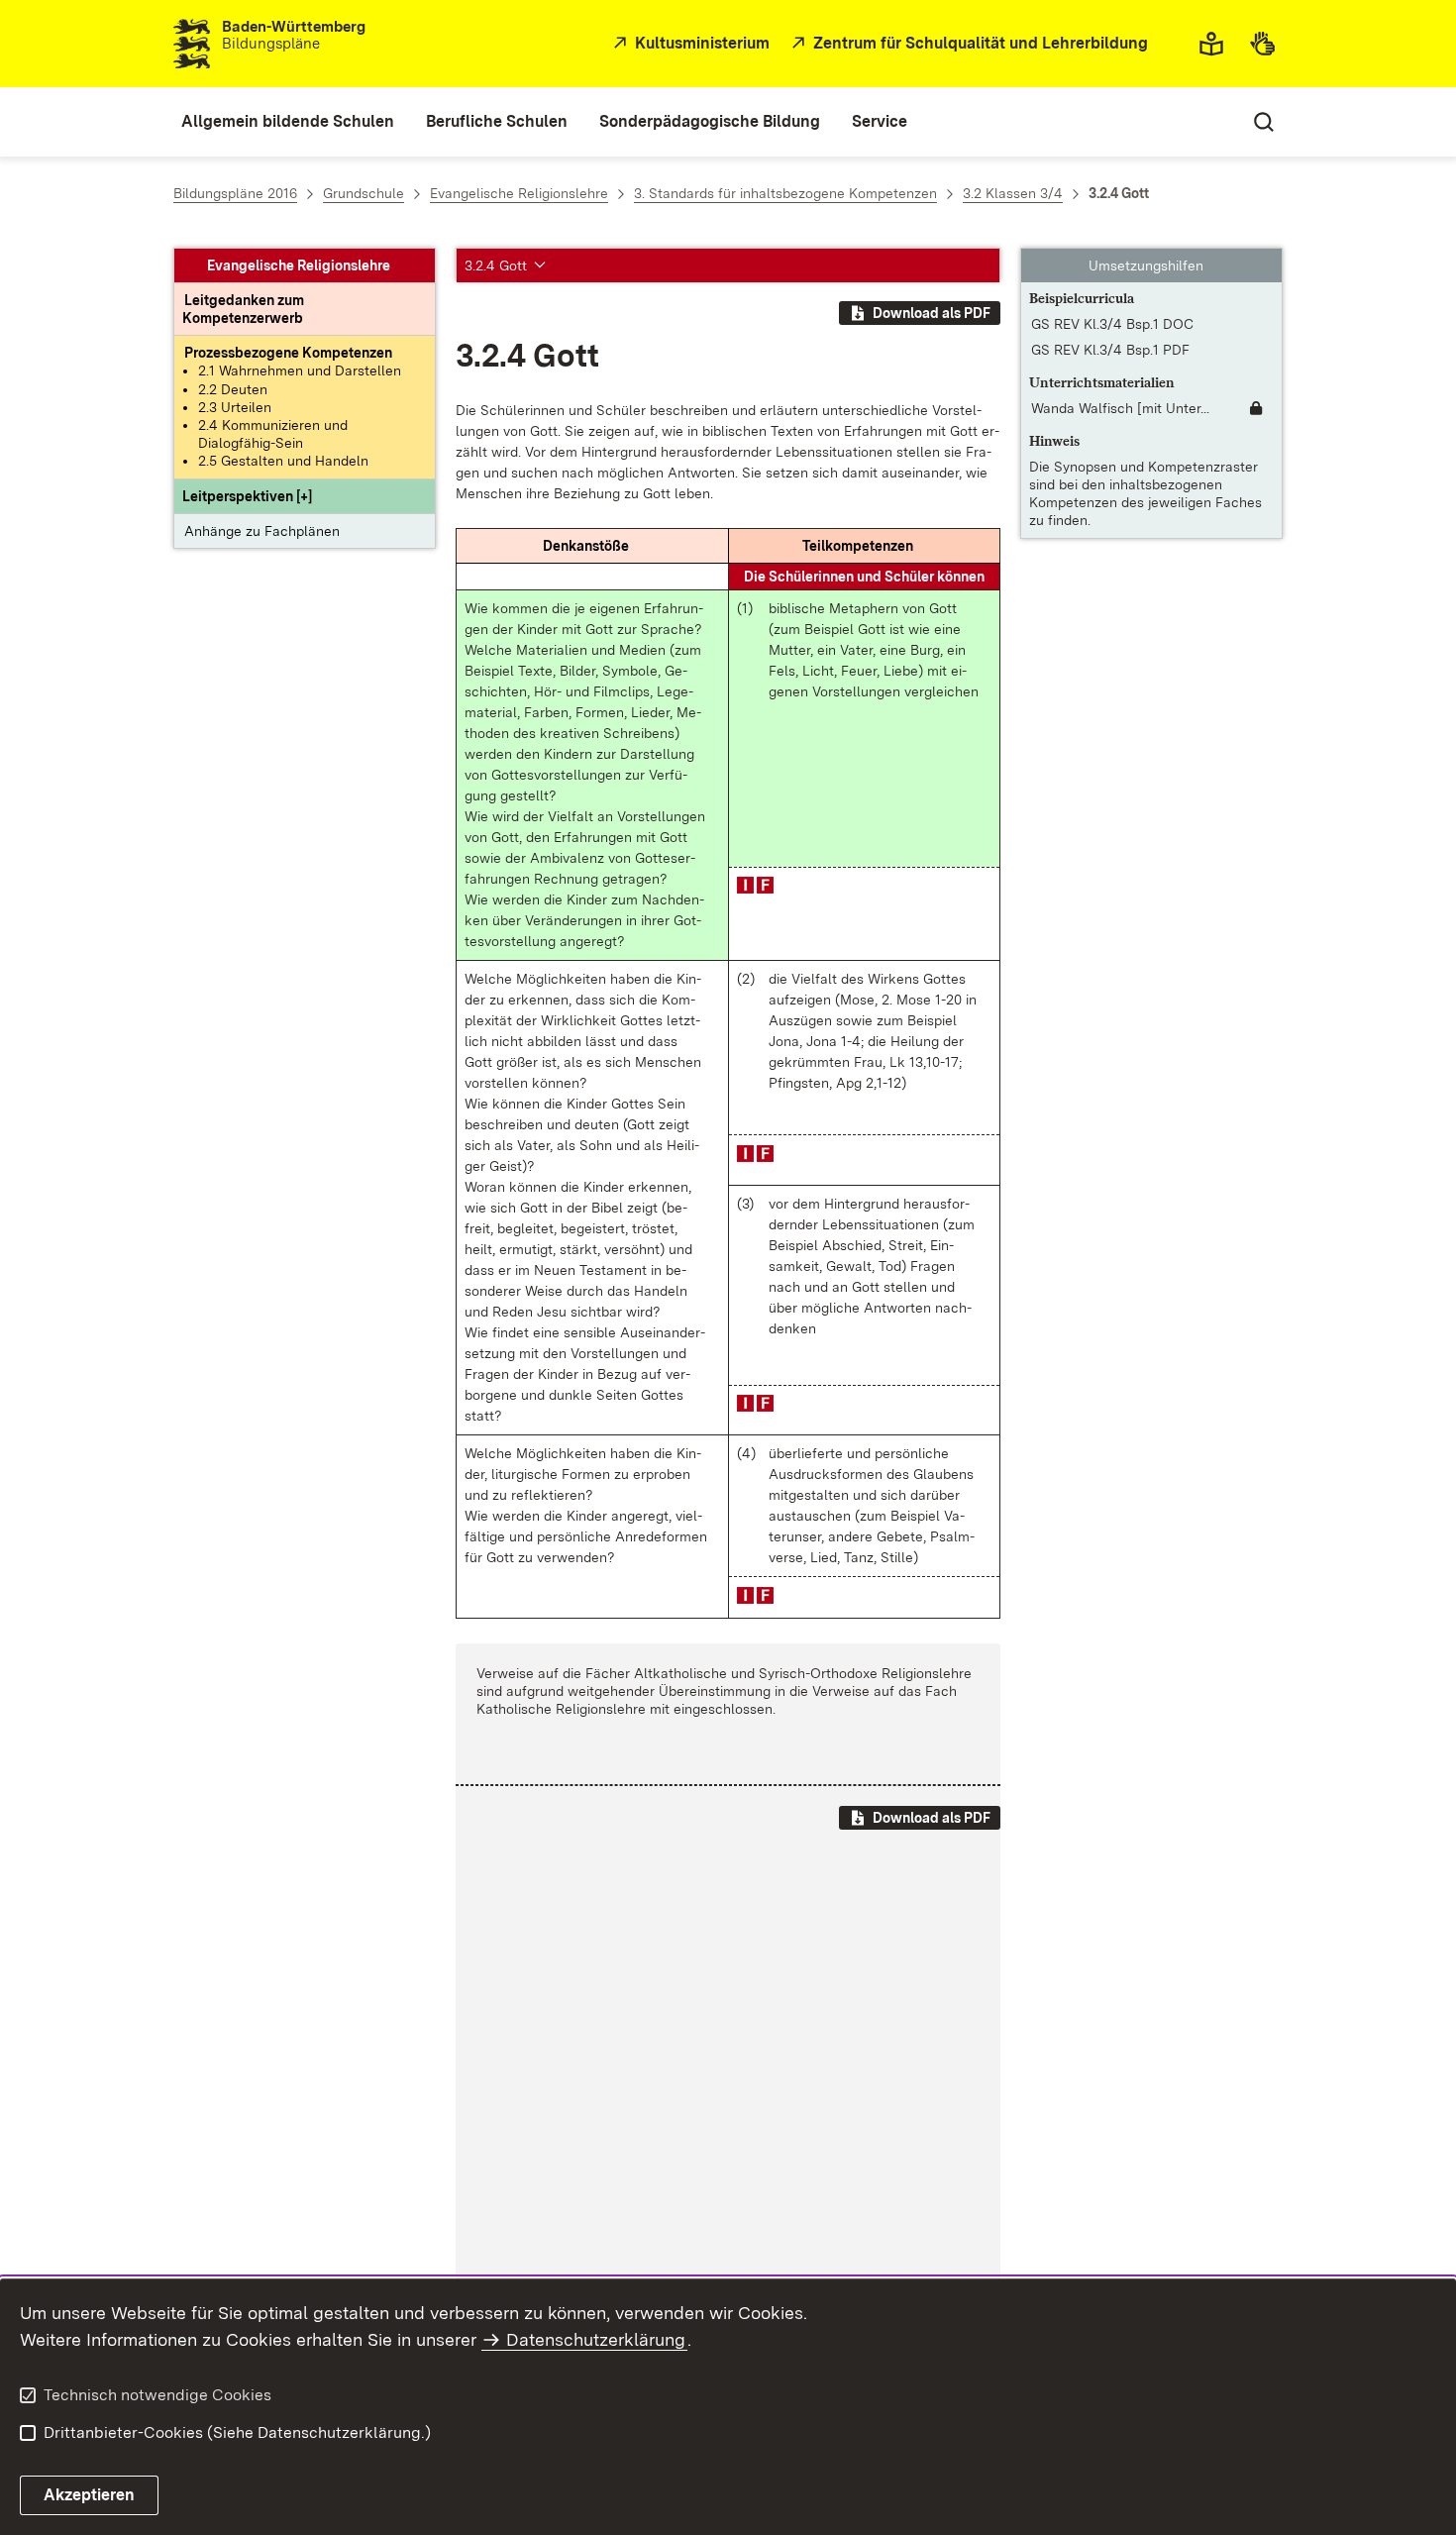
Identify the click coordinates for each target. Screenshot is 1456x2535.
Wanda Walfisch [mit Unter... (1120, 408)
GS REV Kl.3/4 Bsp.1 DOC (1112, 324)
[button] (247, 496)
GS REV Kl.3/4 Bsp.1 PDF (1110, 350)
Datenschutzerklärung (596, 2339)
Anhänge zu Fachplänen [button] (262, 531)
